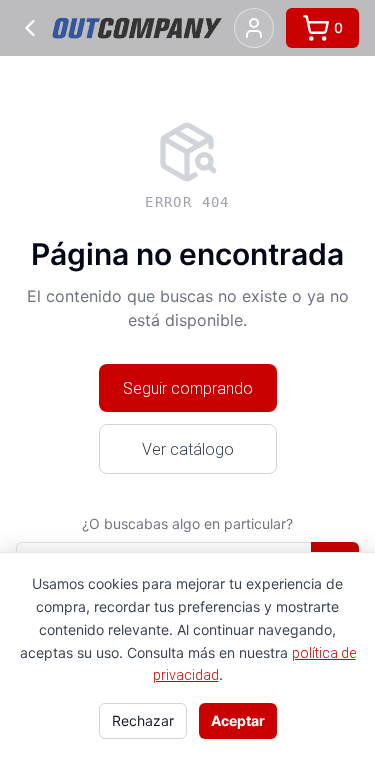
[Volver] (30, 28)
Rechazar (143, 720)
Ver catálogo (188, 449)
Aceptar (238, 720)
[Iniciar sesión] (254, 28)
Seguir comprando (188, 388)
